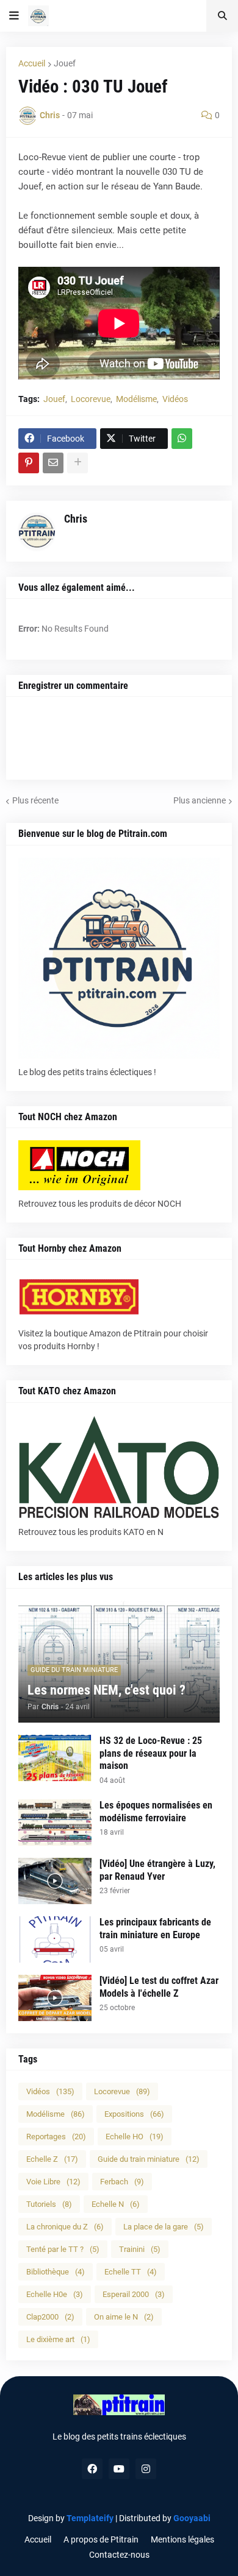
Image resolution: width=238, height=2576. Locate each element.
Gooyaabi (192, 2518)
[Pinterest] (29, 463)
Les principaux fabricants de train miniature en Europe (155, 1928)
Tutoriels (49, 2204)
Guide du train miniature (149, 2159)
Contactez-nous (119, 2555)
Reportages (56, 2137)
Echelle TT (131, 2272)
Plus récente (35, 800)
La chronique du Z (65, 2227)
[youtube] (119, 2469)
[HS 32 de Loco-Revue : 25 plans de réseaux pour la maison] (55, 1758)
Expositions (134, 2114)
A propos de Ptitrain (101, 2539)
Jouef (65, 63)
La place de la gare (164, 2227)
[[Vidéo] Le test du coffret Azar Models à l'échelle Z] (55, 1998)
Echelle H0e (55, 2294)
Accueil (32, 63)
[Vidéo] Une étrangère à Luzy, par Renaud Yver (157, 1870)
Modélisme (136, 399)
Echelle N (116, 2204)
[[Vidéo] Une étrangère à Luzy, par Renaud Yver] (55, 1881)
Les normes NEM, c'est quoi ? (106, 1690)
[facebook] (92, 2469)
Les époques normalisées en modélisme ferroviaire (156, 1812)
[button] (14, 16)
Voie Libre (53, 2182)
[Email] (53, 463)
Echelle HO (135, 2137)
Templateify (90, 2518)
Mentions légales (182, 2539)
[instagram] (146, 2469)
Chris (76, 519)
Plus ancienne (200, 800)
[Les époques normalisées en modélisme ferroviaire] (55, 1823)
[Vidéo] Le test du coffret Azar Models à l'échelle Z (159, 1987)
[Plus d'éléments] (78, 463)
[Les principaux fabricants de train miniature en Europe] (55, 1939)
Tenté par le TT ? (63, 2249)
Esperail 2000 (134, 2294)
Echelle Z (52, 2159)
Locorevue (91, 399)
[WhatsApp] (182, 439)
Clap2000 (50, 2317)
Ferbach (122, 2182)
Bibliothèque (56, 2272)
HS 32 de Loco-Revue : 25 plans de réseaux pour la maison (151, 1753)
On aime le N (124, 2317)
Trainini (140, 2249)
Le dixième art (58, 2339)
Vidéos (175, 399)
